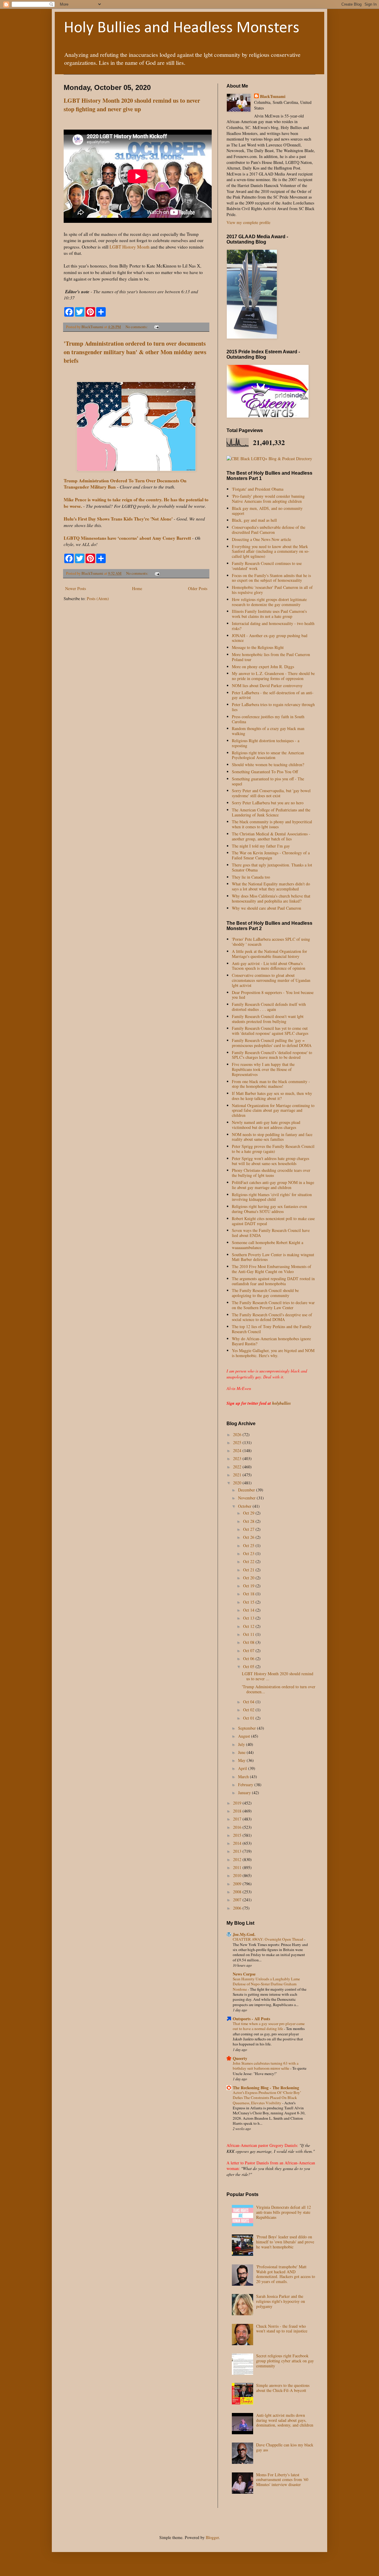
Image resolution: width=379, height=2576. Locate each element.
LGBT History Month (130, 247)
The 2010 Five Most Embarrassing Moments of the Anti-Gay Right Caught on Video (272, 1269)
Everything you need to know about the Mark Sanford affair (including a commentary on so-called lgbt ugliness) (271, 551)
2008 (238, 1892)
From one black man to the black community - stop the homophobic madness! (271, 1084)
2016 (238, 1827)
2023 (238, 1458)
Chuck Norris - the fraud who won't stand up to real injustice (282, 2329)
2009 (238, 1884)
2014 (238, 1843)
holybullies (281, 1403)
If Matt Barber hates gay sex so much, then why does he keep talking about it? (272, 1096)
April (243, 1768)
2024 (238, 1450)
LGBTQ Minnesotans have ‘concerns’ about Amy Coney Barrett (127, 538)
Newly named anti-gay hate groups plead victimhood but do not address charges (266, 1125)
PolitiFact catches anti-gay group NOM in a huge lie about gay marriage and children (273, 1185)
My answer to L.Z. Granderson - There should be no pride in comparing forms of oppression (273, 676)
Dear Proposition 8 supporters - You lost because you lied (273, 995)
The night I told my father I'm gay (261, 846)
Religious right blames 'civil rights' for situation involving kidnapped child (272, 1197)
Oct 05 (249, 1666)
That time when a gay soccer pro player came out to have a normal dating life (269, 2026)
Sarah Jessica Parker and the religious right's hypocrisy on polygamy (281, 2301)
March (244, 1777)
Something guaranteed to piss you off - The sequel (268, 781)
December (247, 1490)
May (242, 1760)
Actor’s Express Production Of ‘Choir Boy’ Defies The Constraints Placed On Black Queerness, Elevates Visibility (267, 2098)
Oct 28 (249, 1521)
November (247, 1498)
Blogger (212, 2537)
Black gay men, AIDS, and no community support (267, 511)
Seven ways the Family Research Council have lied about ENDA (271, 1233)
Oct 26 (249, 1537)
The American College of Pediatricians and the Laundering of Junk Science (271, 812)
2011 (238, 1867)
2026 (238, 1434)
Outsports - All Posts (251, 2019)
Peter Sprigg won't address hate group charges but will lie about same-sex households (270, 1161)
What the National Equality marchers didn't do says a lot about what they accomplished (271, 886)
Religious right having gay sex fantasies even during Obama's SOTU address (269, 1209)
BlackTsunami (273, 96)
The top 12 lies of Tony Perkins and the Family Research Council (272, 1329)
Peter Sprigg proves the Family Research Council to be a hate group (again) (273, 1149)
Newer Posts (76, 588)
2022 (238, 1467)
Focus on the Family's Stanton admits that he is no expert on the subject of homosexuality (271, 578)
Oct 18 (249, 1594)
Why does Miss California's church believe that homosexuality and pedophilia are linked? (271, 898)
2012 (238, 1859)
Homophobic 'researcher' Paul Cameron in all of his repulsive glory (272, 590)
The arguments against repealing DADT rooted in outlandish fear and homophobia (273, 1281)
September (248, 1728)
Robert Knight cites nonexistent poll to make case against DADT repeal (273, 1221)
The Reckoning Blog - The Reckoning (266, 2088)
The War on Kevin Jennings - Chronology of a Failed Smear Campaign (271, 855)
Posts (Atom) (98, 599)
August (245, 1736)
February (246, 1785)
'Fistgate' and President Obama (258, 489)
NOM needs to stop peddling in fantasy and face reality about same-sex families (272, 1137)
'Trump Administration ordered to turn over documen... (279, 1689)
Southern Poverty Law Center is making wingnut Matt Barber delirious (273, 1257)
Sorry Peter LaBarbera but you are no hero (268, 803)
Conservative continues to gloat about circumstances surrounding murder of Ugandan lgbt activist (271, 980)
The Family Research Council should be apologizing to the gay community (265, 1293)
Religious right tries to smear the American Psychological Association (268, 755)
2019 (238, 1803)
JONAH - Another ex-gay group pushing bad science (270, 638)
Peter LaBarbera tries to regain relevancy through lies (273, 707)
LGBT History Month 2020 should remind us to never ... (278, 1676)
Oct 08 (249, 1642)
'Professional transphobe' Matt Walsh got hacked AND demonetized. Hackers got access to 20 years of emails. (286, 2274)
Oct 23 (249, 1553)
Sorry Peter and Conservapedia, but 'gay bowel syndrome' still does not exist (271, 793)
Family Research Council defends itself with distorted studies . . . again (269, 1007)
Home (137, 588)
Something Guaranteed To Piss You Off (265, 772)
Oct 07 (249, 1651)
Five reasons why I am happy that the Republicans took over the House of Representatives (263, 1069)
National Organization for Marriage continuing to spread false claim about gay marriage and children (273, 1110)
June (242, 1752)
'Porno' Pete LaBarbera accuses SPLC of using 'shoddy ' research (271, 942)
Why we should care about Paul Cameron (266, 908)
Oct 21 (249, 1570)
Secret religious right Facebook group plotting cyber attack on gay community (285, 2361)
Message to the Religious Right (258, 647)
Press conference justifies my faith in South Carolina (268, 719)
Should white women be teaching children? (268, 765)
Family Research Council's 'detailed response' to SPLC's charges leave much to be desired (272, 1055)
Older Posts (198, 588)
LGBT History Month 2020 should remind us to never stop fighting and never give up (132, 105)
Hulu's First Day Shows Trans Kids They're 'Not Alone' (118, 519)
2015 (238, 1835)
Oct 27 (249, 1529)
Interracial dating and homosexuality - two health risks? (273, 626)
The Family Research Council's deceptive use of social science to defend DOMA (272, 1317)
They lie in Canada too (251, 877)
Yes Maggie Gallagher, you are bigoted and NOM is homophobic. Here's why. (273, 1353)
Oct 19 (249, 1586)
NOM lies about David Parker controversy (267, 686)
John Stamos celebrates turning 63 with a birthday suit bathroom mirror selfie (266, 2066)
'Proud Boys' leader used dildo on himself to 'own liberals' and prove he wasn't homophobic (285, 2242)
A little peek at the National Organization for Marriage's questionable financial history (269, 954)
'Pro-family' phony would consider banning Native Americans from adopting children (268, 499)
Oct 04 (249, 1702)
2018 (238, 1811)
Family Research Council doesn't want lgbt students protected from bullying (268, 1019)
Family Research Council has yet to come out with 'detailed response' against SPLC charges (270, 1031)
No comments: (137, 327)
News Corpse (244, 1974)
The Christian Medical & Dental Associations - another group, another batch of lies (271, 836)
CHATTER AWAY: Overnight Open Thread (268, 1939)
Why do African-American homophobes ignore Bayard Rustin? (271, 1341)
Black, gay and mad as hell (254, 520)
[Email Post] (156, 327)
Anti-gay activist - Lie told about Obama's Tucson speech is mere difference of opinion (269, 966)
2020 (238, 1483)
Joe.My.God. (244, 1934)
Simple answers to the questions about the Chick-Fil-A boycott (283, 2388)
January (245, 1793)
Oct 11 (249, 1634)
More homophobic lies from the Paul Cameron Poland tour (271, 657)
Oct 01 (249, 1718)
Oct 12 (249, 1626)
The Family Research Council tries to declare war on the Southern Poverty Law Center (273, 1305)
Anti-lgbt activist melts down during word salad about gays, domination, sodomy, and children (285, 2420)
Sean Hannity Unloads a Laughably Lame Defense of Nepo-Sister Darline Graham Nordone (266, 1984)
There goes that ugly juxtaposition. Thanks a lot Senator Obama (272, 867)
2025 (238, 1442)
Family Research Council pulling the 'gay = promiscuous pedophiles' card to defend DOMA (272, 1043)
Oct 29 (249, 1513)
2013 (238, 1851)
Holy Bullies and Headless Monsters (182, 28)
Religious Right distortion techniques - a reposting (266, 743)
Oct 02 (249, 1710)
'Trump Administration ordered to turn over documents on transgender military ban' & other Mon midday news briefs (135, 352)
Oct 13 (249, 1618)
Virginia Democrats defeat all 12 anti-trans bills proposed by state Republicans (284, 2212)
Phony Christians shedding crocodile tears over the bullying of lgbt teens (271, 1173)
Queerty (240, 2058)
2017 (238, 1819)
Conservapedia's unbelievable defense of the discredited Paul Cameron (269, 530)
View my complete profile (248, 222)
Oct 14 (249, 1610)
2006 (238, 1908)
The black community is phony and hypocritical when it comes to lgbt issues (272, 824)
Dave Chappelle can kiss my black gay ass (285, 2447)
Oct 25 (249, 1545)
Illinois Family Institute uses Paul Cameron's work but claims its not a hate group (269, 614)
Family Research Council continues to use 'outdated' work (267, 566)
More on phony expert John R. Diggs (263, 667)
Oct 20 (249, 1578)
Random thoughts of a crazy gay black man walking (268, 731)
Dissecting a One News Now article (261, 539)
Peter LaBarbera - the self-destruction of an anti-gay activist (273, 695)
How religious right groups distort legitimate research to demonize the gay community (269, 602)
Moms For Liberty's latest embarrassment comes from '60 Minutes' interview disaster (282, 2480)
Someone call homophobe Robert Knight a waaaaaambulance (268, 1245)
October (245, 1506)
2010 (238, 1875)
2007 (238, 1900)
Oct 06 (249, 1658)
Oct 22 (249, 1561)
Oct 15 (249, 1602)
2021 (238, 1475)
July (242, 1744)
